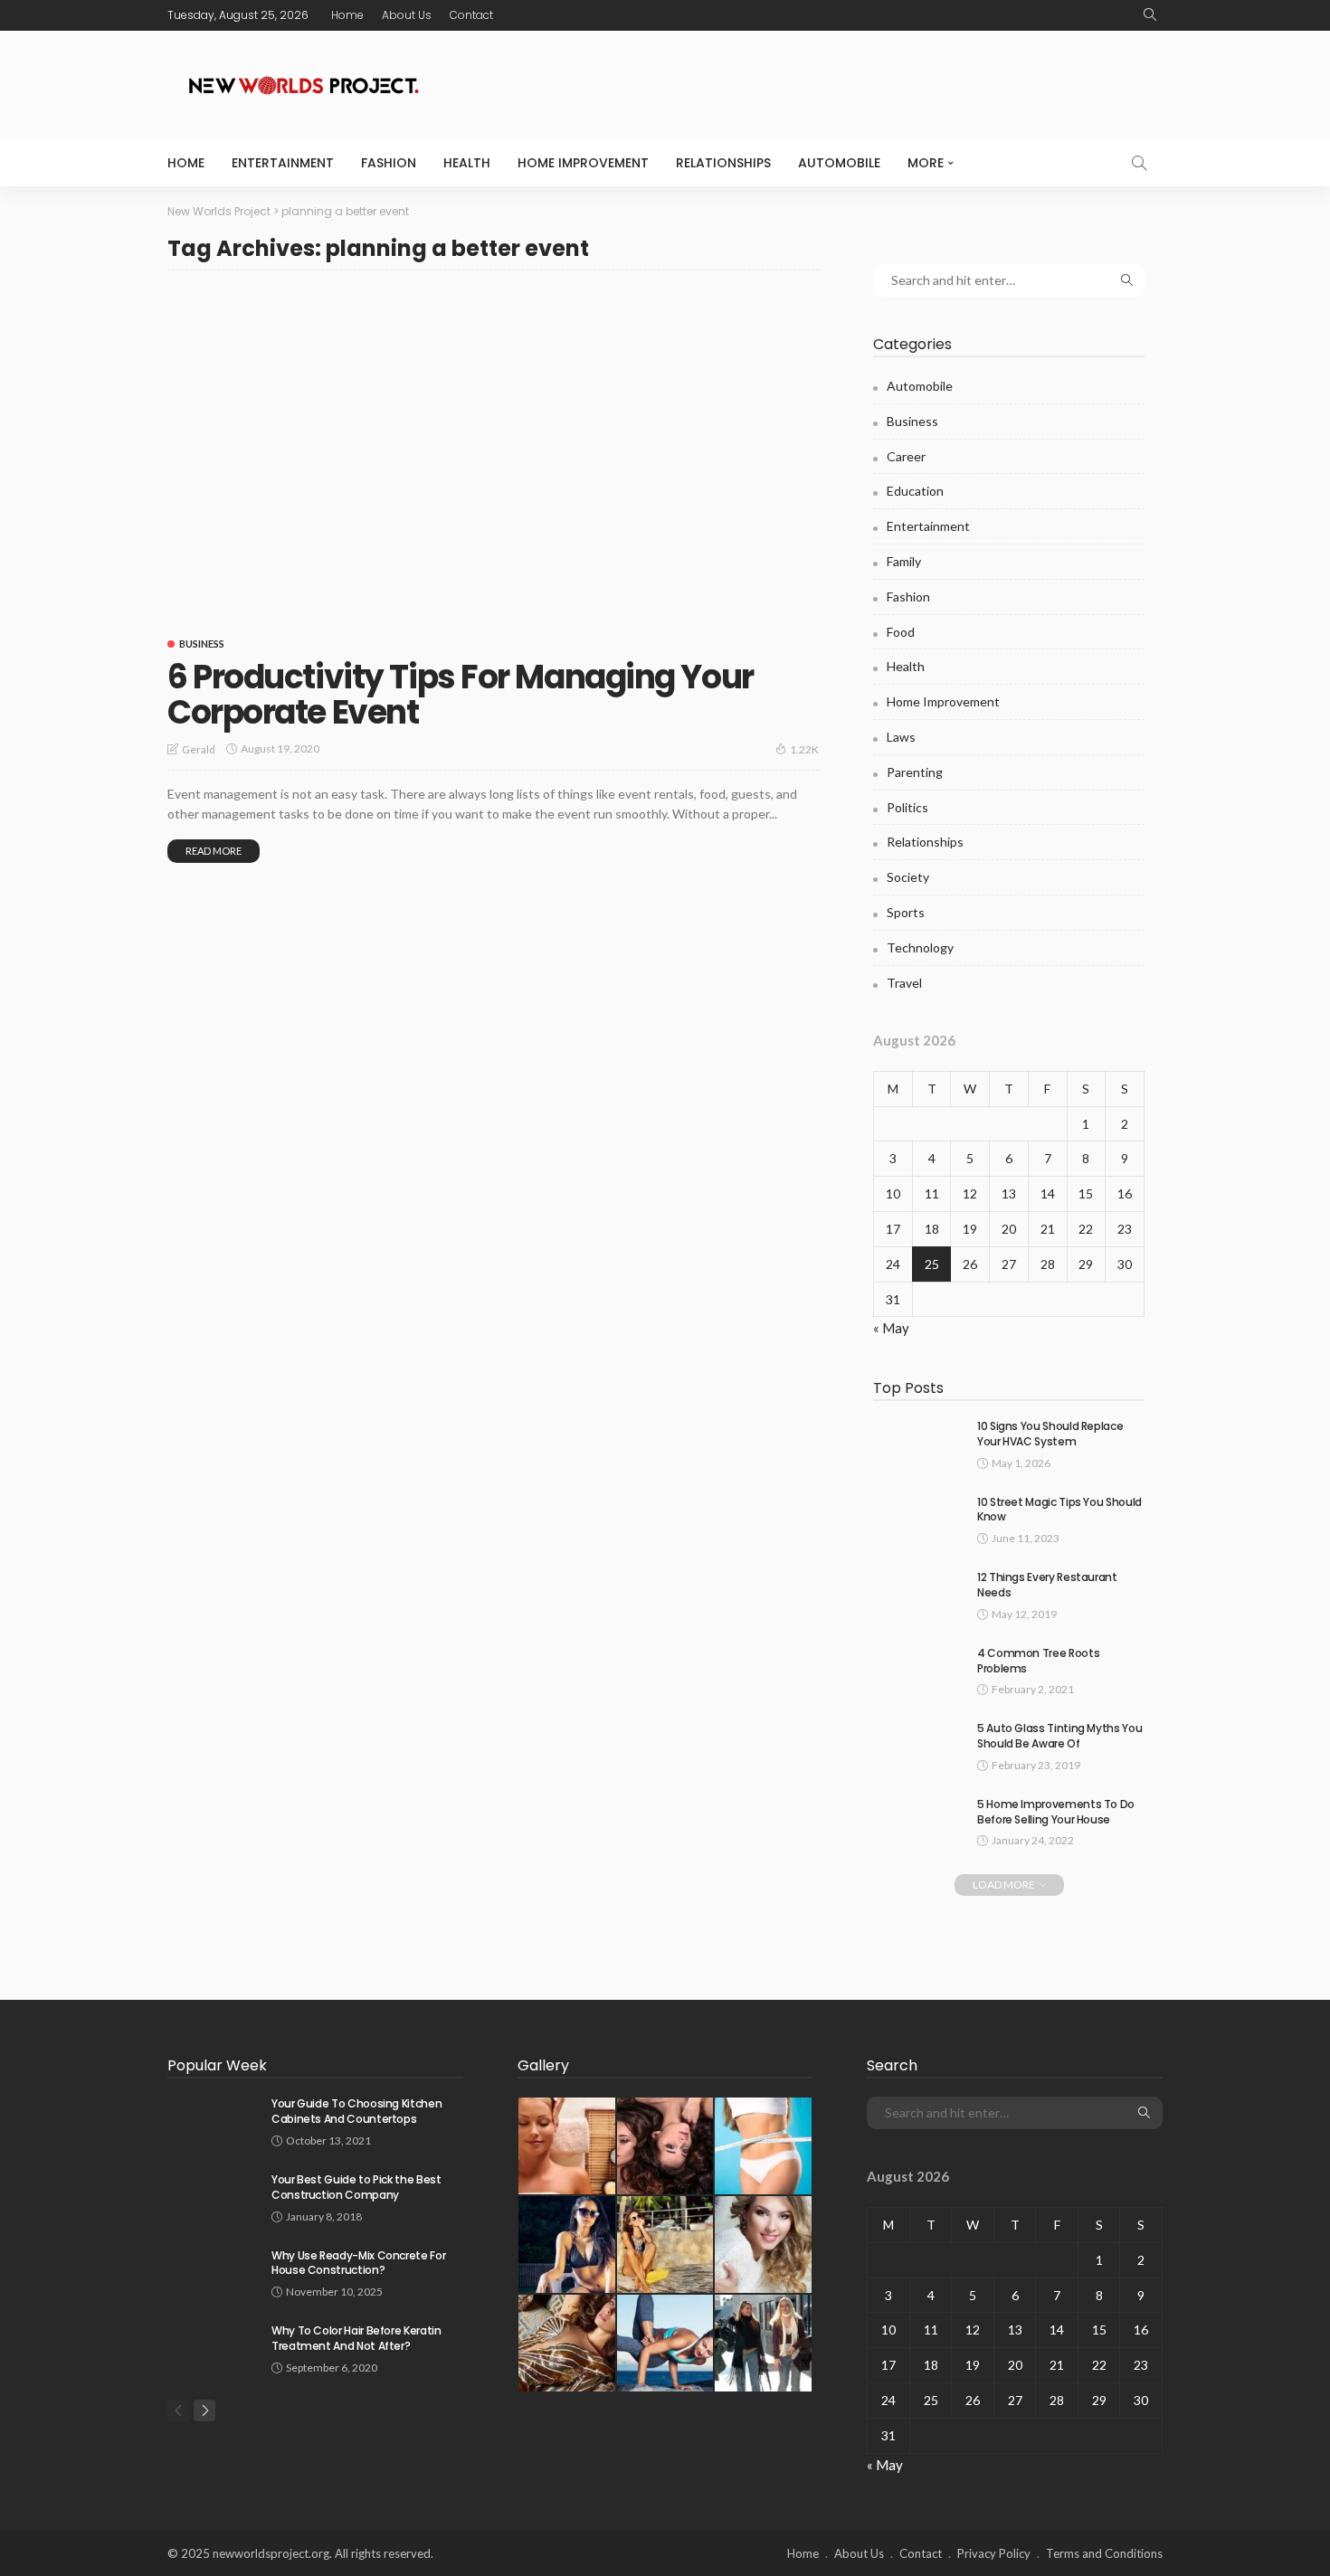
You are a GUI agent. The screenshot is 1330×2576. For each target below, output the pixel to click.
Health (467, 163)
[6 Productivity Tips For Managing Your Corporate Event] (493, 455)
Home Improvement (583, 163)
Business (202, 644)
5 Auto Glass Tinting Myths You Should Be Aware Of (1059, 1736)
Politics (907, 807)
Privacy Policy (994, 2553)
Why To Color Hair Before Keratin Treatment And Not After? (356, 2338)
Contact (471, 15)
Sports (906, 912)
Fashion (389, 163)
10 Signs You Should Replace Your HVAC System (1050, 1434)
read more (214, 851)
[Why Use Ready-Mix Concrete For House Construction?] (213, 2272)
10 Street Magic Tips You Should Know (1059, 1510)
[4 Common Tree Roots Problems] (918, 1669)
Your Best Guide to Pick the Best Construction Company (356, 2187)
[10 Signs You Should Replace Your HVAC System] (918, 1442)
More (926, 163)
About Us (407, 15)
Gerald (199, 749)
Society (908, 877)
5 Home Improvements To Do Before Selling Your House (1056, 1812)
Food (901, 632)
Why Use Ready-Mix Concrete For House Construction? (358, 2263)
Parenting (915, 772)
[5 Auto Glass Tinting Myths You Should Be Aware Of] (918, 1744)
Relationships (723, 163)
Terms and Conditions (1104, 2553)
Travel (904, 983)
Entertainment (283, 163)
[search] (1150, 15)
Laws (901, 737)
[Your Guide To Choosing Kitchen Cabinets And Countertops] (213, 2120)
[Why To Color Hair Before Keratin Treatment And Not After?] (213, 2347)
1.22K (804, 749)
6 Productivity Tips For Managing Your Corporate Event (461, 695)
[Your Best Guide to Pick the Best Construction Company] (213, 2196)
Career (906, 456)
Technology (920, 947)
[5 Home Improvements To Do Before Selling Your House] (918, 1820)
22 (1086, 1229)
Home (347, 15)
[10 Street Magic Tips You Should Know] (918, 1518)
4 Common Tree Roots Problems (1038, 1661)
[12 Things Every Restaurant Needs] (918, 1593)
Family (904, 561)
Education (915, 491)
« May (891, 1328)
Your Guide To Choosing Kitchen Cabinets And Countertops (356, 2111)
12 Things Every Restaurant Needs (1047, 1585)
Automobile (839, 163)
